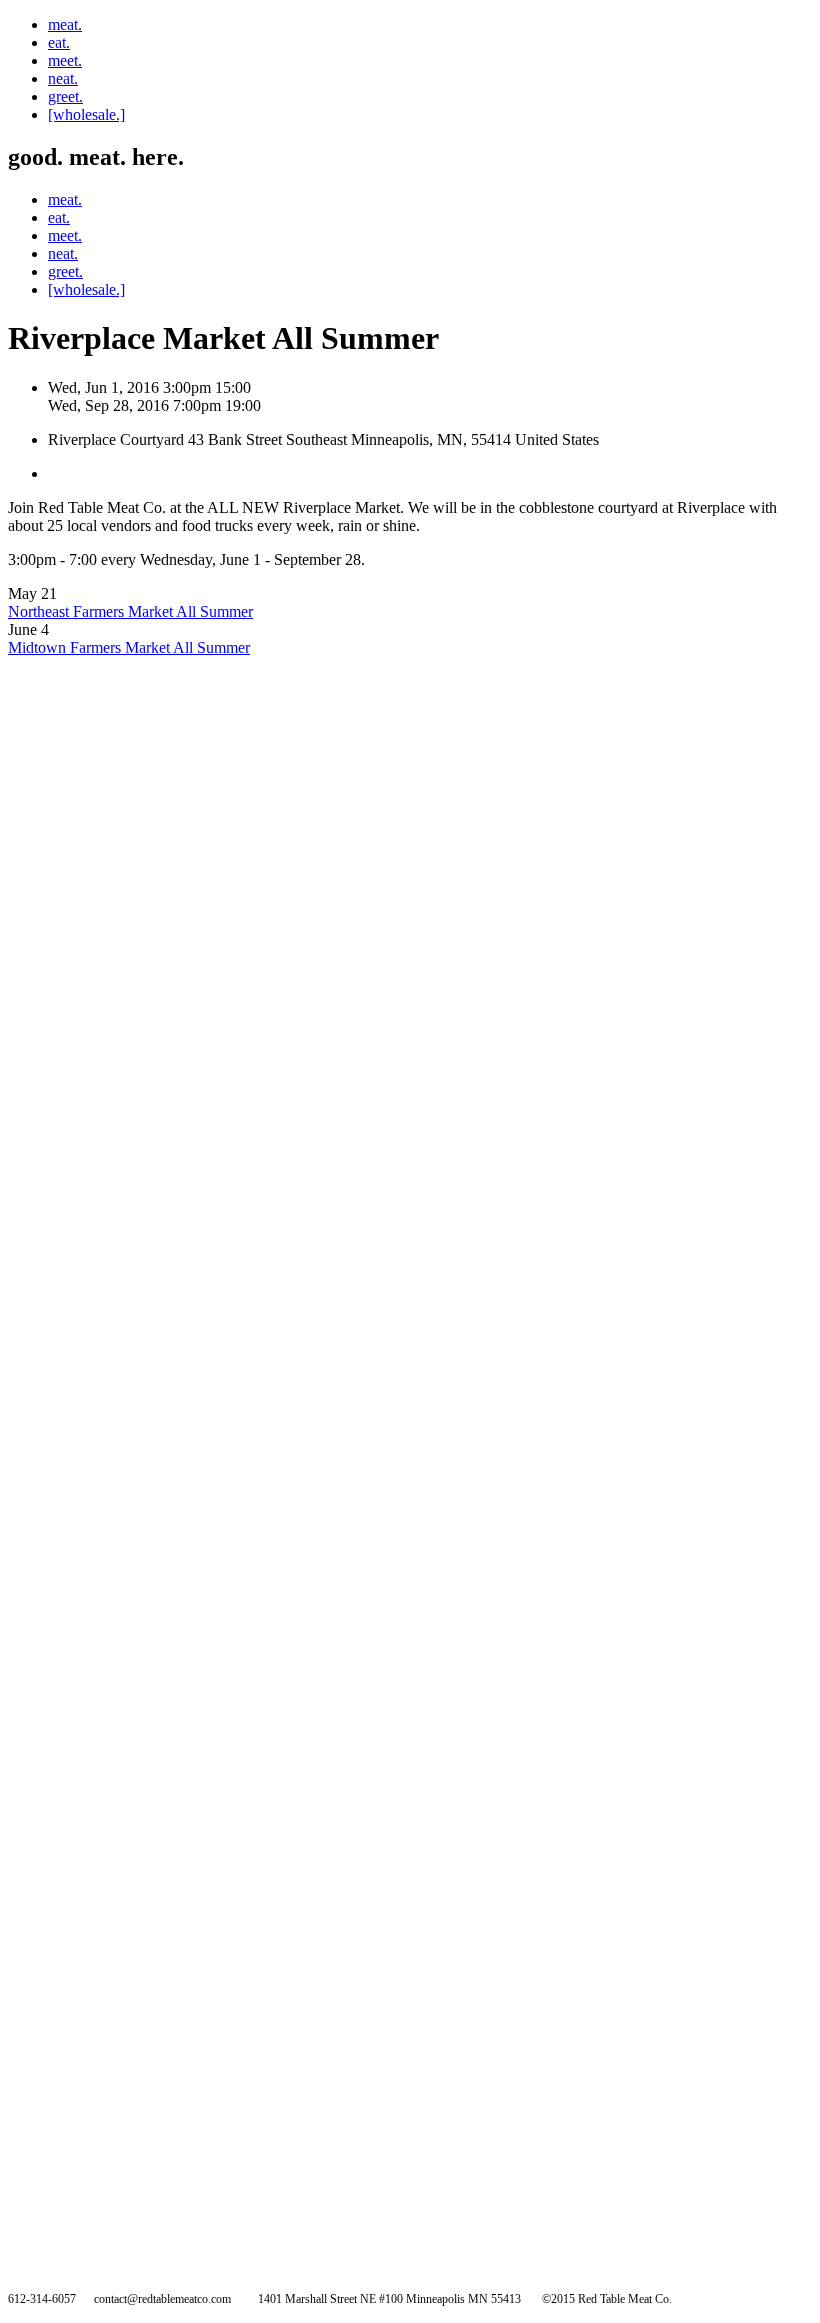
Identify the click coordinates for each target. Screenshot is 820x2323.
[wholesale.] (86, 114)
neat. (63, 78)
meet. (65, 60)
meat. (65, 24)
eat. (59, 42)
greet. (65, 96)
